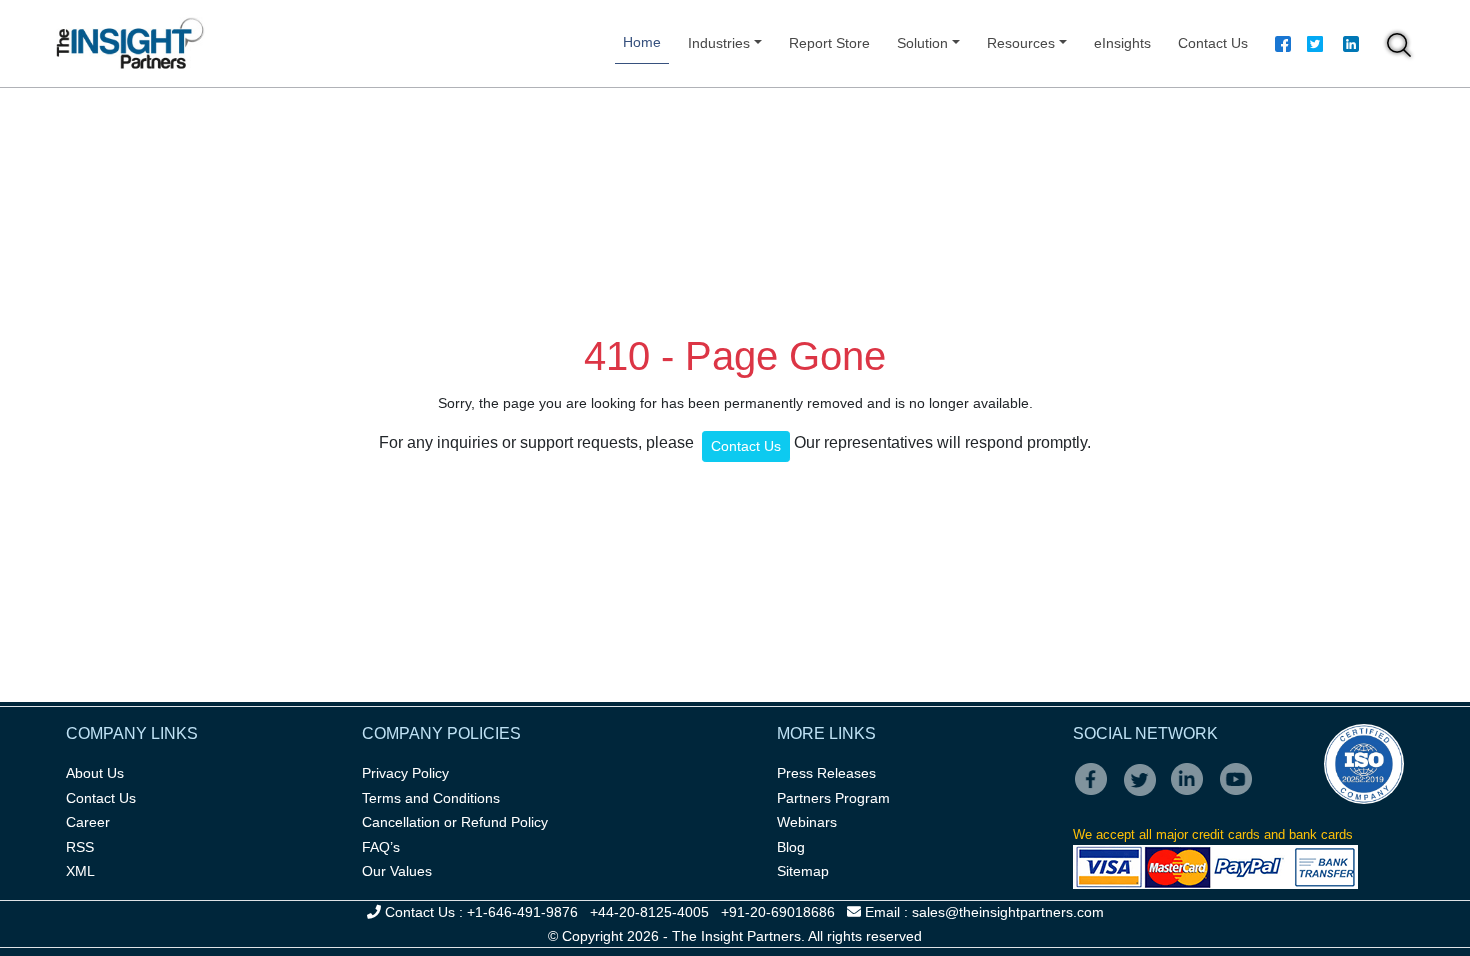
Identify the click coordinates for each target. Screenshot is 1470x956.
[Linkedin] (1351, 47)
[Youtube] (1240, 793)
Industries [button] (719, 43)
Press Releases (826, 773)
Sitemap (803, 871)
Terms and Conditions (431, 798)
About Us (95, 773)
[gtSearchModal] (1399, 48)
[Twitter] (1315, 47)
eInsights (1122, 43)
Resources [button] (1021, 43)
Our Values (397, 871)
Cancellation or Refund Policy (455, 822)
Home (642, 42)
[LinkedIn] (1193, 793)
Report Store (829, 43)
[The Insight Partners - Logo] (130, 43)
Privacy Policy (405, 773)
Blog (791, 847)
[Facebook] (1283, 47)
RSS (80, 847)
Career (88, 822)
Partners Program (833, 798)
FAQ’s (381, 847)
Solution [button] (922, 43)
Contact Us (1213, 43)
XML (80, 871)
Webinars (807, 822)
